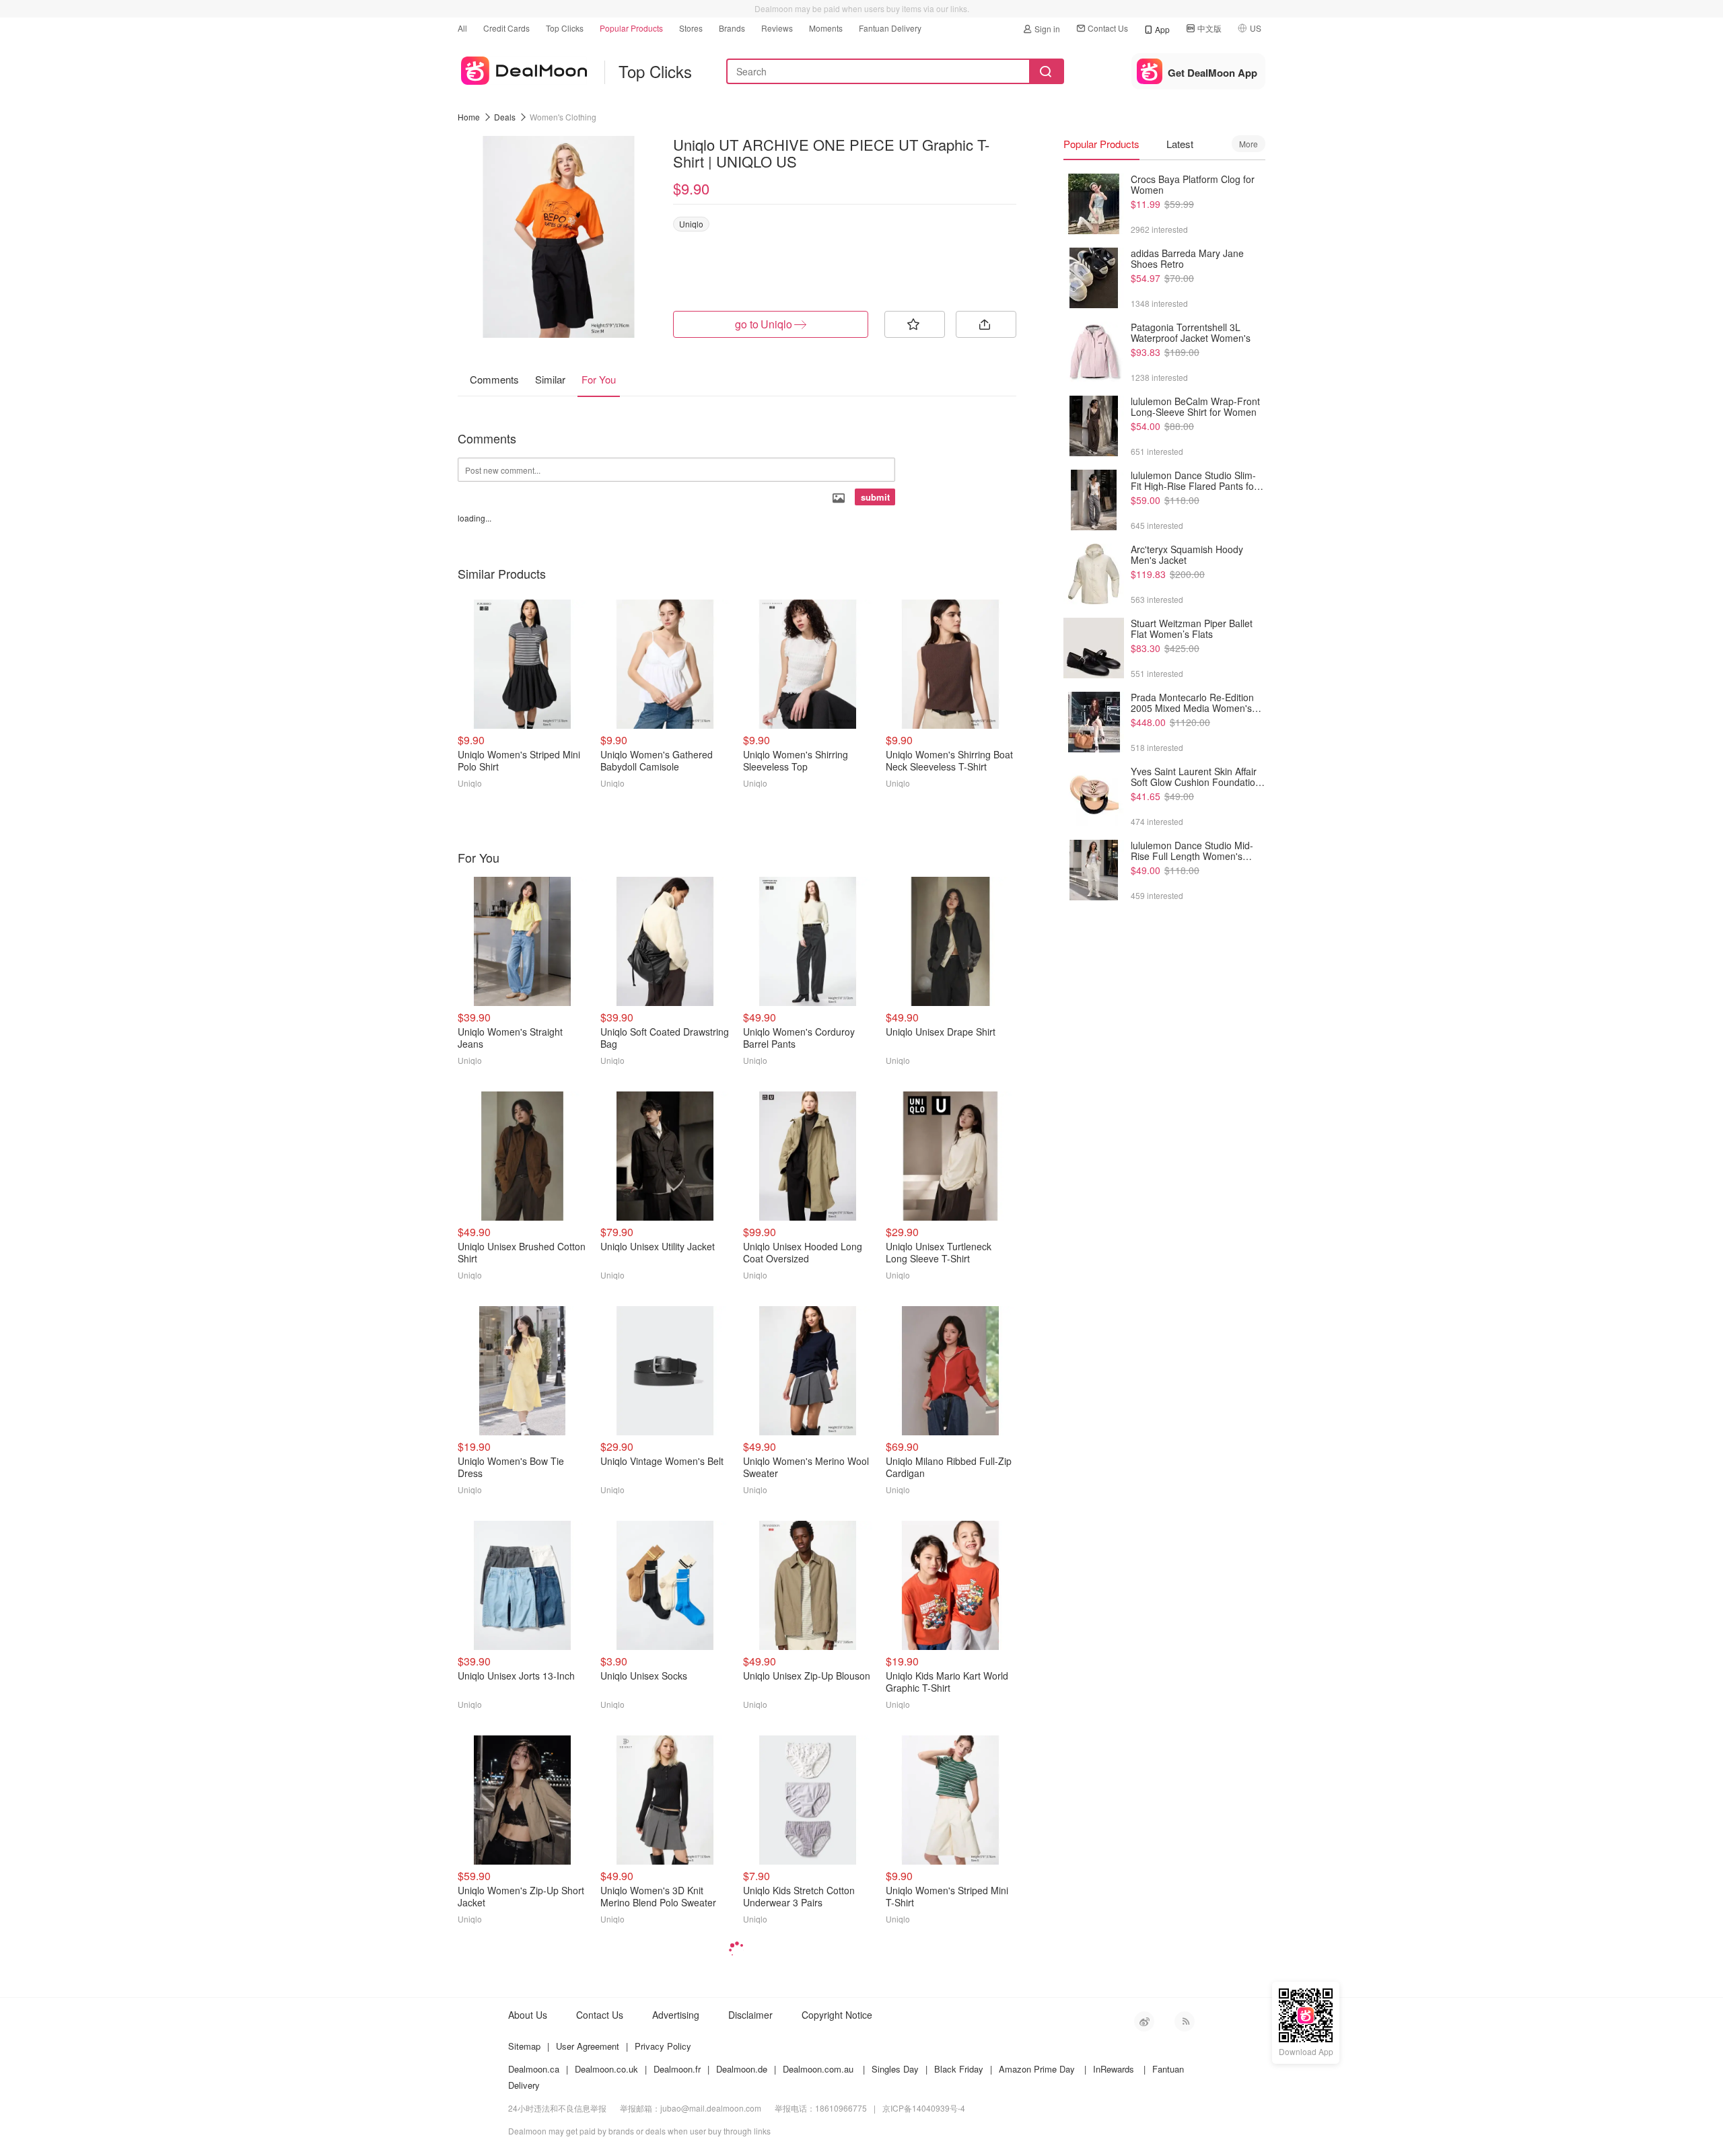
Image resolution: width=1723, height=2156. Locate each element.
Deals (505, 117)
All (462, 28)
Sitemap (524, 2046)
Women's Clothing (563, 117)
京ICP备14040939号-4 (924, 2108)
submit (875, 497)
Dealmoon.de (742, 2069)
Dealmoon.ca (534, 2069)
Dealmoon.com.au (818, 2069)
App (1162, 29)
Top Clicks (565, 28)
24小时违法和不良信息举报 (557, 2108)
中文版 (1209, 28)
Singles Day (895, 2069)
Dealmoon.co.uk (606, 2069)
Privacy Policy (663, 2046)
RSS (1185, 2021)
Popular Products (631, 28)
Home (469, 117)
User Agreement (588, 2046)
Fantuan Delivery (890, 28)
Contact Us (1108, 28)
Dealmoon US (523, 68)
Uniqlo (691, 224)
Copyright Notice (837, 2015)
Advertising (676, 2015)
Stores (691, 28)
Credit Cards (506, 28)
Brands (732, 28)
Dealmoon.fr (677, 2069)
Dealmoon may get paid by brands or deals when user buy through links (639, 2131)
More (1249, 144)
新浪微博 (1144, 2021)
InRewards (1114, 2069)
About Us (528, 2015)
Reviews (777, 28)
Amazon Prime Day (1037, 2069)
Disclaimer (750, 2015)
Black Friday (959, 2069)
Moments (826, 28)
